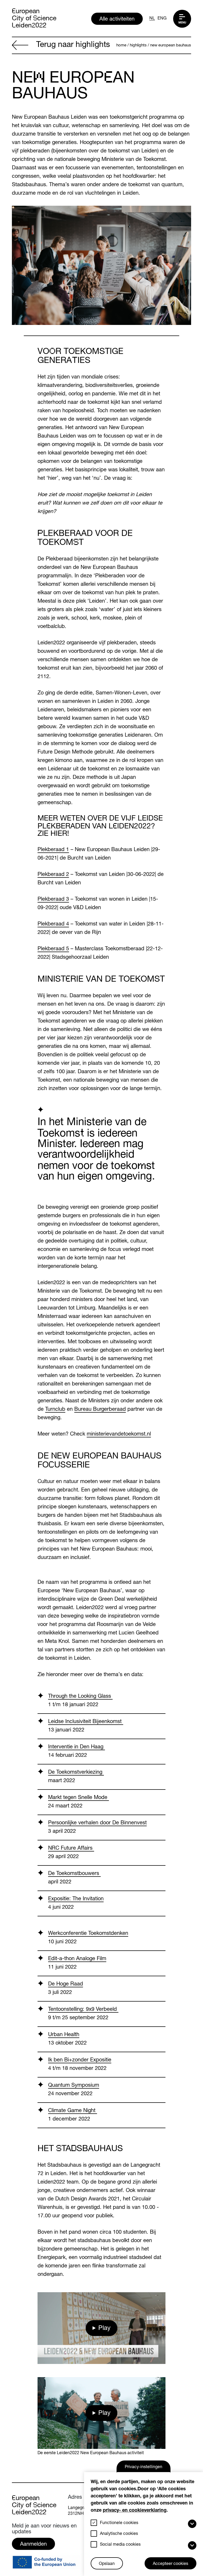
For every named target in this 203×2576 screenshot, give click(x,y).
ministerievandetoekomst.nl (119, 1435)
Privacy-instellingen (144, 2467)
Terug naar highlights (73, 45)
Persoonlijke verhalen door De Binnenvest (97, 1823)
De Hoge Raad (66, 1984)
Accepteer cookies (170, 2564)
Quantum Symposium (74, 2086)
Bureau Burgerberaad (100, 1410)
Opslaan (107, 2564)
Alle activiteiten (117, 20)
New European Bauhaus (171, 45)
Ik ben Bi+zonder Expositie (80, 2060)
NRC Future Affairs (71, 1849)
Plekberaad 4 (53, 924)
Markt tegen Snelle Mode (79, 1798)
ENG (162, 19)
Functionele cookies (119, 2523)
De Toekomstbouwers (74, 1874)
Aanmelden (33, 2545)
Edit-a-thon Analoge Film (77, 1959)
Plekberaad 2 (53, 875)
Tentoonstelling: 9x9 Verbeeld (83, 2010)
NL (152, 19)
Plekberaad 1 (53, 850)
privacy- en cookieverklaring (135, 2511)
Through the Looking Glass (80, 1697)
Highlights (138, 45)
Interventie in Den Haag (77, 1747)
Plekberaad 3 (53, 900)
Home (121, 45)
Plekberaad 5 (53, 949)
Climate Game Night (73, 2111)
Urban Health (64, 2035)
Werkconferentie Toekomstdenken (88, 1934)
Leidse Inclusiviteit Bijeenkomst (86, 1722)
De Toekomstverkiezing (76, 1773)
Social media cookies (120, 2545)
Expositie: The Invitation (76, 1899)
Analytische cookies (119, 2534)
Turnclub (55, 1410)
